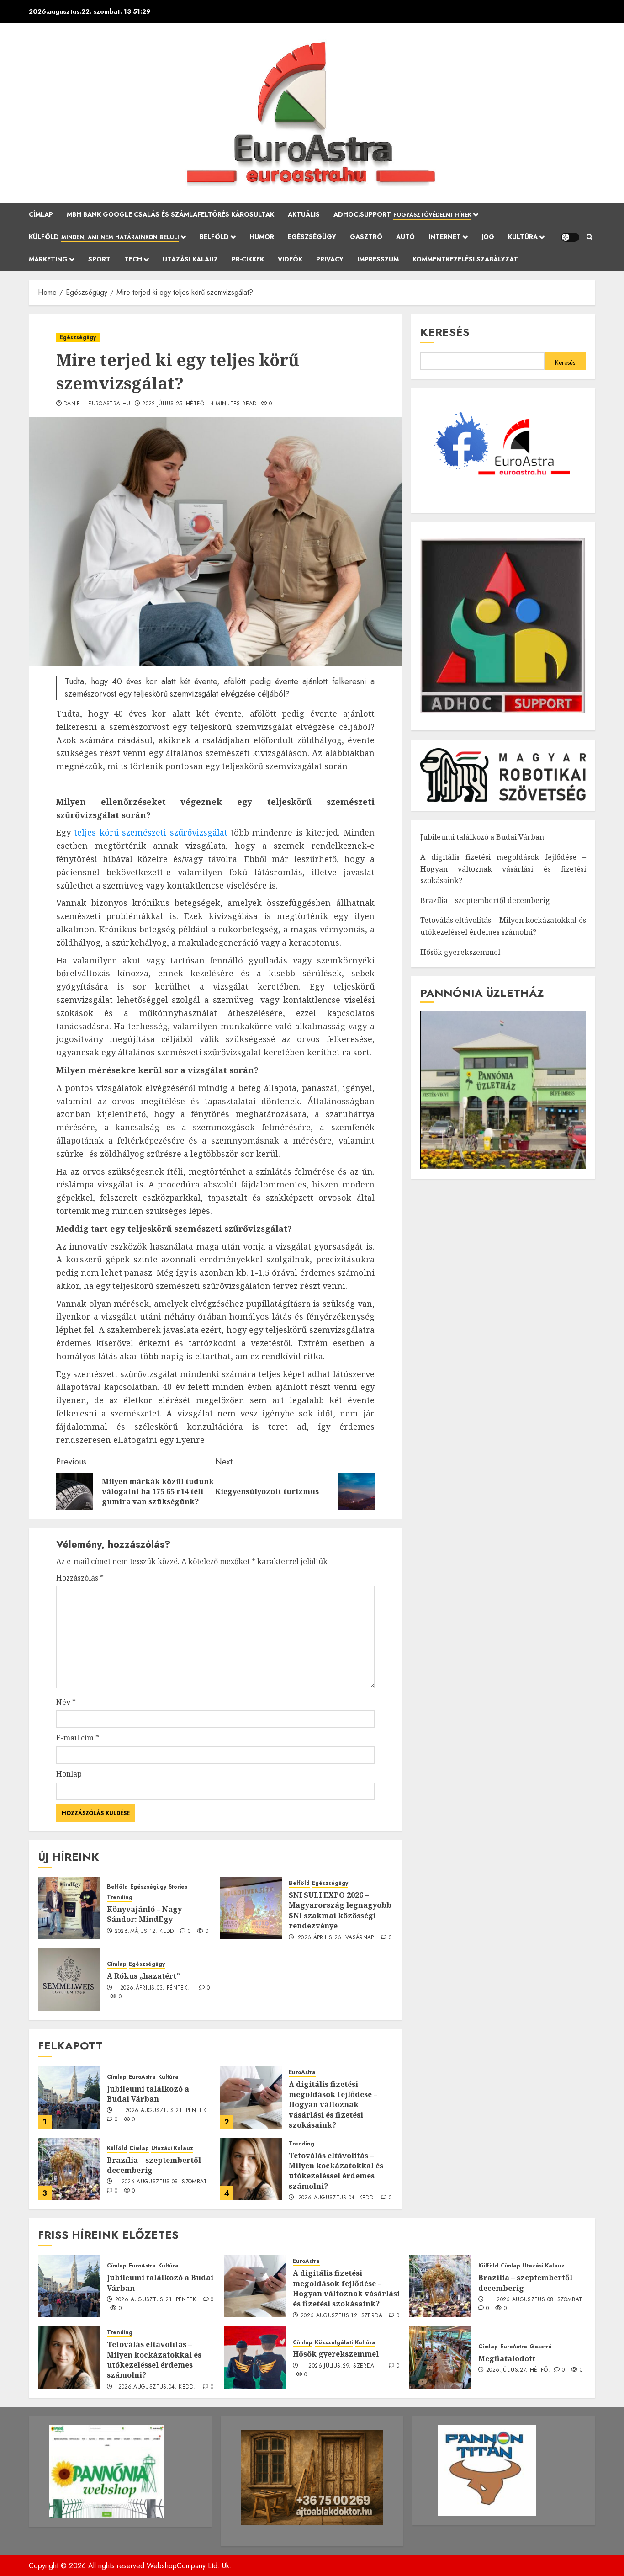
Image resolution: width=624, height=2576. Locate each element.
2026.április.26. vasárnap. (337, 1938)
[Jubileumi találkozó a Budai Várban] (69, 2097)
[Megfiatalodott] (440, 2358)
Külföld (104, 237)
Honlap (69, 1774)
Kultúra (523, 237)
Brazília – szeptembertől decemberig (154, 2165)
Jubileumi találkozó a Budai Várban (148, 2094)
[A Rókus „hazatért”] (69, 1980)
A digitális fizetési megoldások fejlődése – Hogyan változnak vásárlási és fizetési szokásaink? (333, 2105)
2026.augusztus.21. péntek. (167, 2111)
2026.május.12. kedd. (145, 1932)
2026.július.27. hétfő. (518, 2370)
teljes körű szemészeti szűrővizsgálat (151, 832)
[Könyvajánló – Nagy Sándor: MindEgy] (69, 1908)
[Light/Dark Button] (570, 237)
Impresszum (378, 259)
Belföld (214, 237)
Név (66, 1702)
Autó (405, 237)
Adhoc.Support (402, 214)
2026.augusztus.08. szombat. (165, 2182)
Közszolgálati (334, 2343)
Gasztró (366, 237)
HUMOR (262, 237)
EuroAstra (142, 2077)
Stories (178, 1887)
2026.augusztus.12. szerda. (342, 2316)
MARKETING (48, 259)
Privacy (330, 259)
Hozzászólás (80, 1578)
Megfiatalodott (507, 2358)
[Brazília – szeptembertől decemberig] (69, 2169)
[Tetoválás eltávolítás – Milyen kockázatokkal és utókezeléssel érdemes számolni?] (251, 2169)
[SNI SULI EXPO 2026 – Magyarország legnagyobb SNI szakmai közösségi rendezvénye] (251, 1908)
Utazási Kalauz (190, 259)
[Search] (590, 237)
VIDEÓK (290, 259)
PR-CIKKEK (248, 259)
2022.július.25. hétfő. (174, 404)
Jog (488, 237)
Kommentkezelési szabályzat (465, 259)
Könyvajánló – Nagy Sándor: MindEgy (144, 1914)
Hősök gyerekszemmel (460, 952)
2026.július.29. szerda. (342, 2366)
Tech (133, 259)
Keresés (445, 332)
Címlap (41, 214)
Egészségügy (312, 237)
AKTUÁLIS (304, 214)
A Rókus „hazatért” (143, 1976)
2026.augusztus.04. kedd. (337, 2198)
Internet (445, 237)
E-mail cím (78, 1738)
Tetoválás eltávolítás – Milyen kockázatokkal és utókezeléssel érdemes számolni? (336, 2171)
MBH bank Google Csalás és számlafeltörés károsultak (170, 214)
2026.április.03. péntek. (155, 1988)
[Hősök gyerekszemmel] (255, 2358)
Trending (120, 1897)
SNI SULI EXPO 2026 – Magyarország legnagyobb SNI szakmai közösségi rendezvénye (340, 1910)
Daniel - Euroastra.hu (97, 404)
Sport (99, 259)
